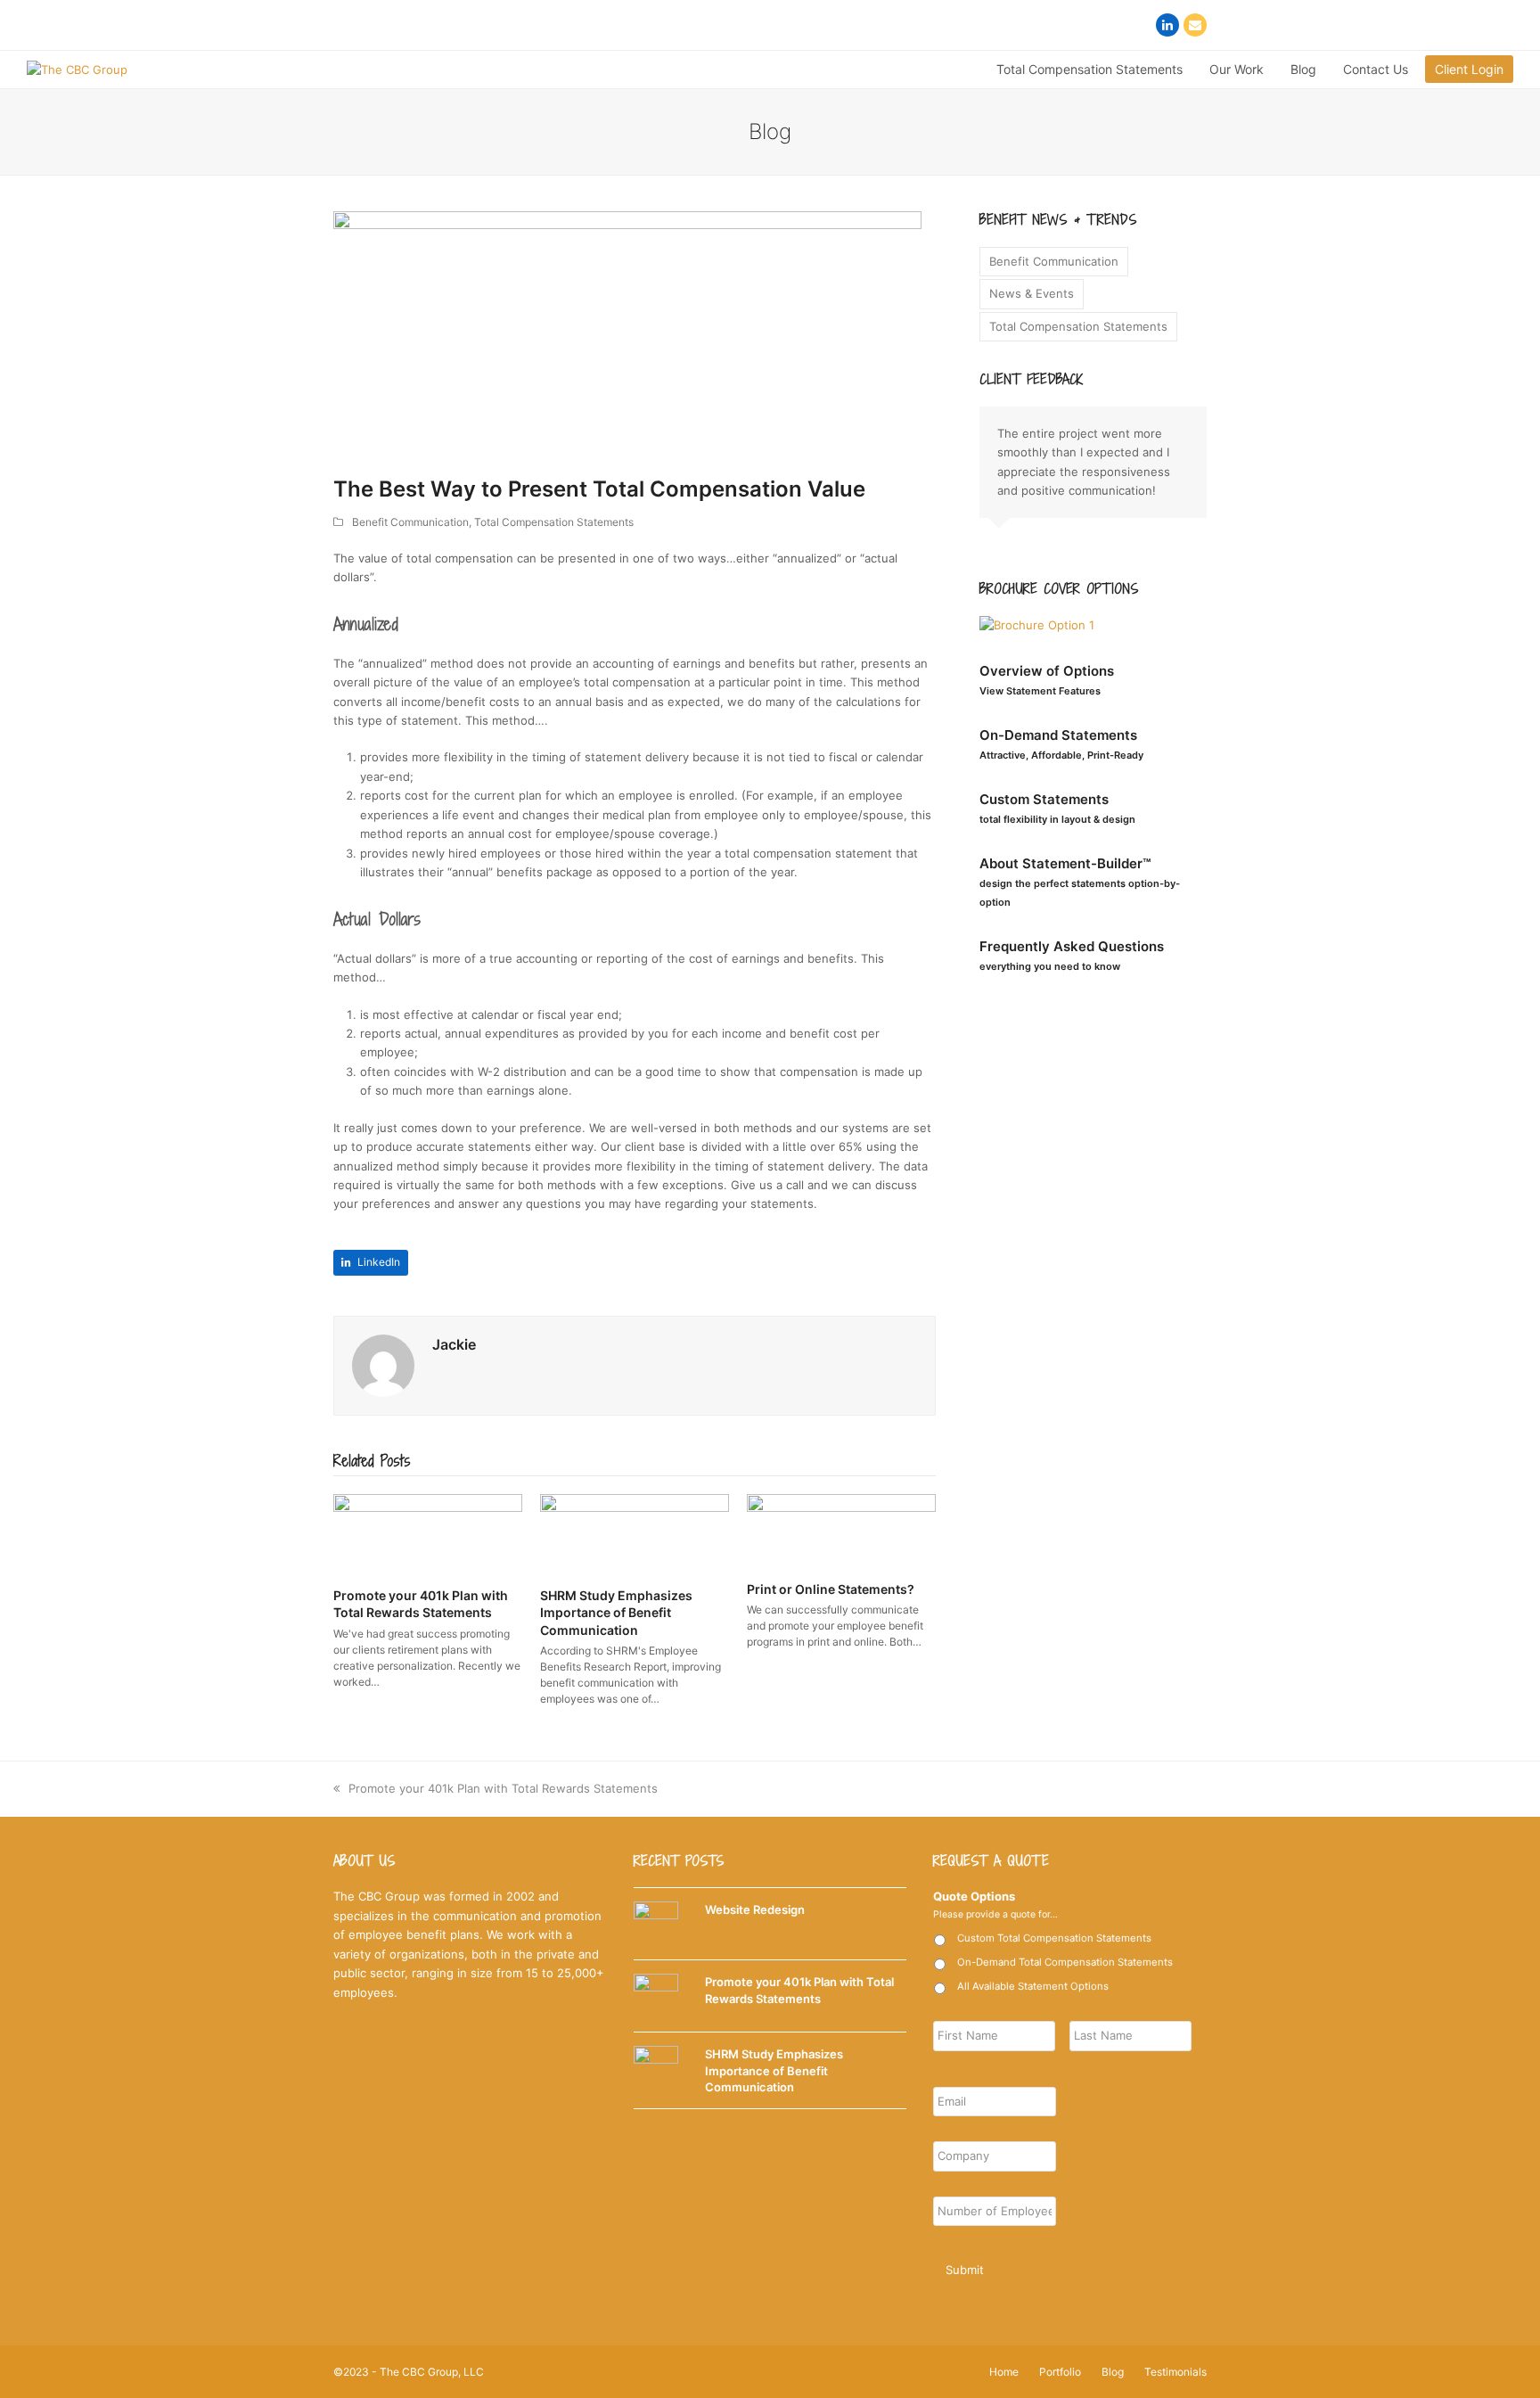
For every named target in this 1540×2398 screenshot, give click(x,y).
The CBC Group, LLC (432, 2372)
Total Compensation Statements (554, 522)
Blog (1113, 2372)
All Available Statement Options (1033, 1986)
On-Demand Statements (1061, 744)
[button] (371, 1263)
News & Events (1032, 293)
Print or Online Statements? (831, 1589)
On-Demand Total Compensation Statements (1065, 1962)
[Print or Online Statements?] (841, 1530)
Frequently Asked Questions (1072, 955)
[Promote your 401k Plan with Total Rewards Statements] (428, 1532)
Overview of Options (1047, 680)
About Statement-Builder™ (1080, 882)
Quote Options (974, 1896)
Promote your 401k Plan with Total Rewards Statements (503, 1788)
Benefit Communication (410, 522)
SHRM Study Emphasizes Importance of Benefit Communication (616, 1613)
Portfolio (1060, 2372)
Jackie (454, 1344)
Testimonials (1175, 2372)
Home (1004, 2372)
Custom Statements (1057, 808)
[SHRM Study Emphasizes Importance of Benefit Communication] (635, 1532)
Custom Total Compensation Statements (1054, 1938)
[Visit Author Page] (383, 1364)
